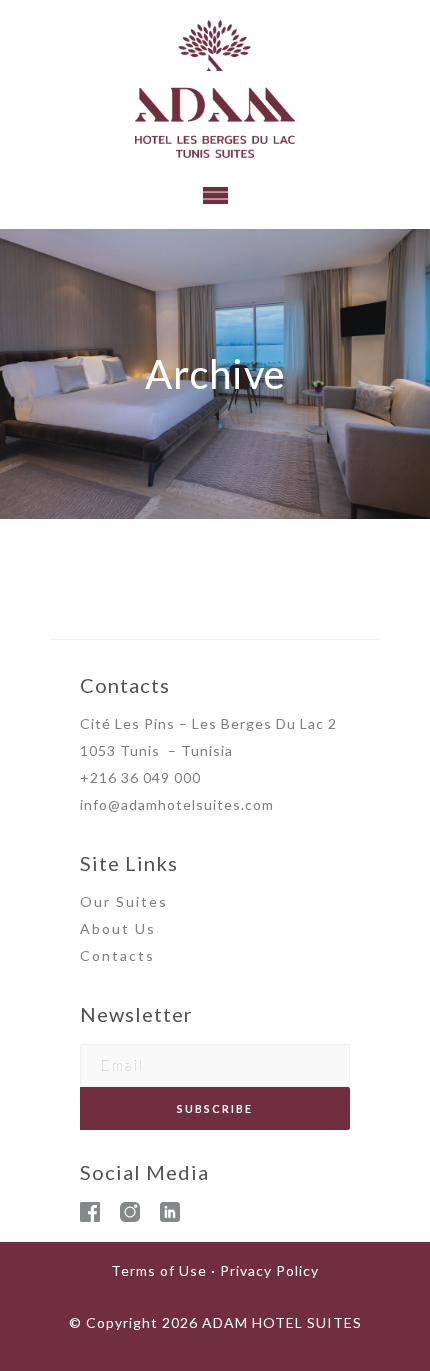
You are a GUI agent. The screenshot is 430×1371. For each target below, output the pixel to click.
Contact (113, 955)
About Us (118, 928)
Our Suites (124, 901)
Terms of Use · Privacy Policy (215, 1270)
